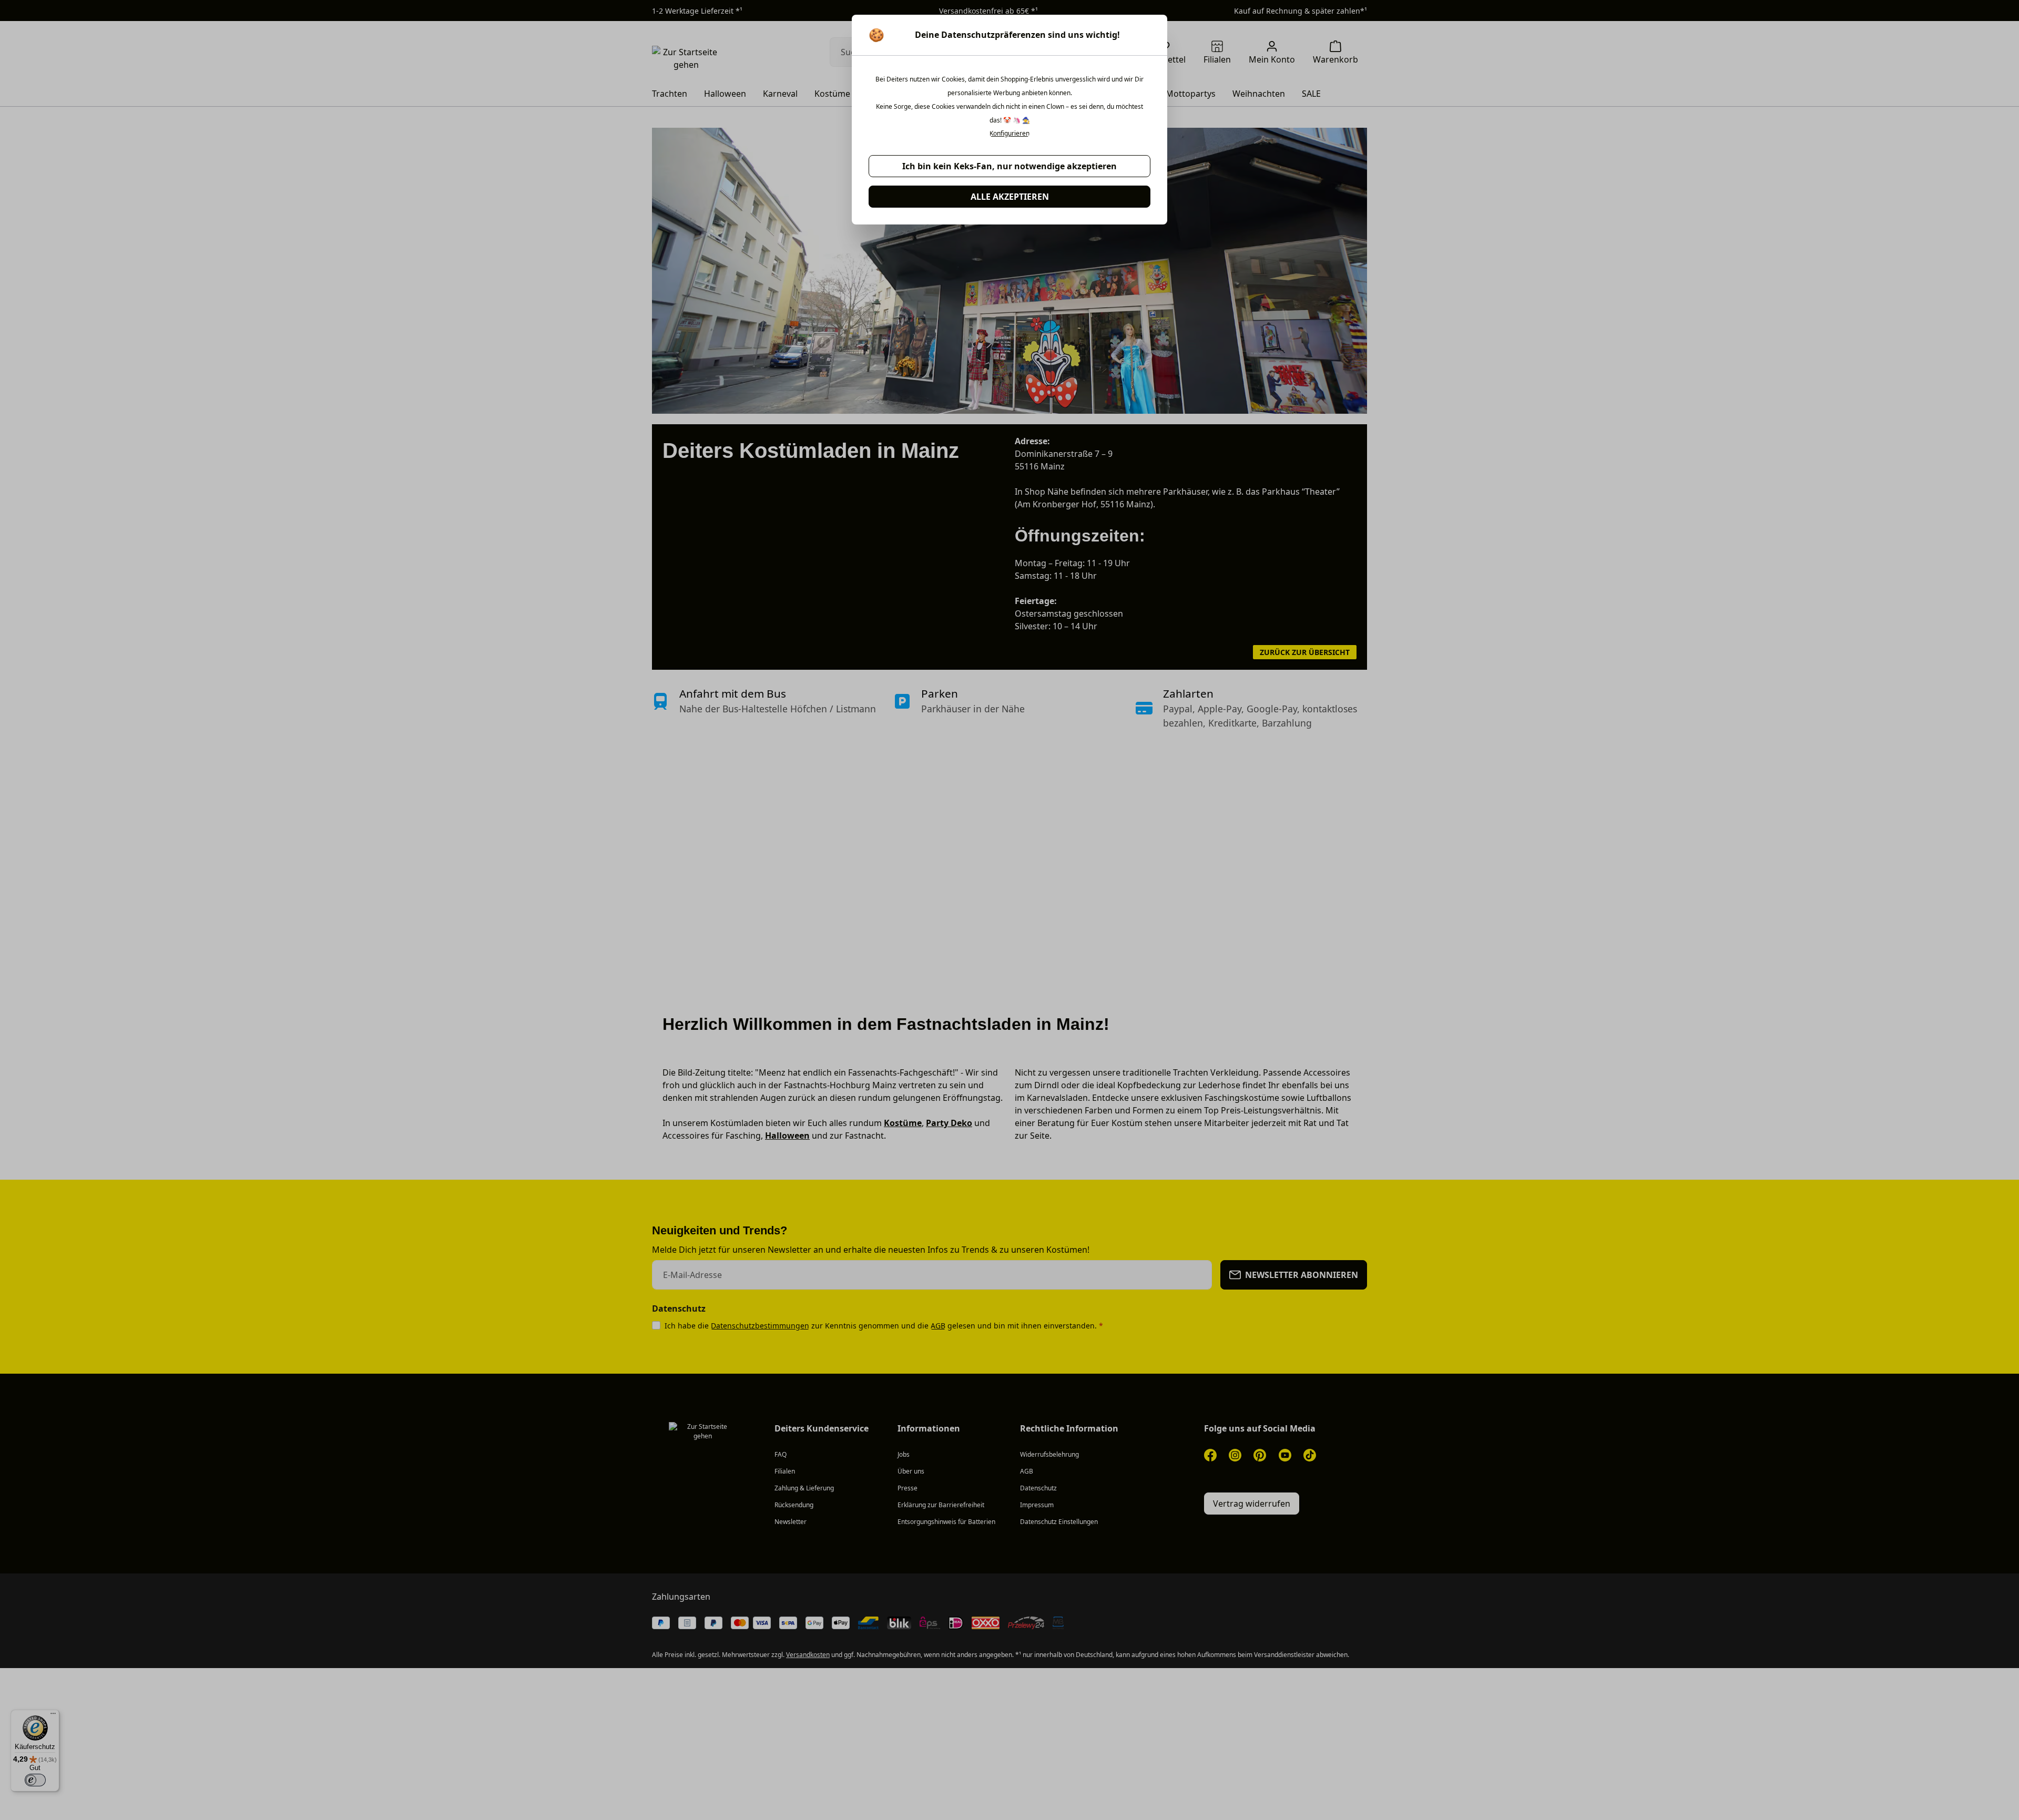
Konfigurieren (1009, 134)
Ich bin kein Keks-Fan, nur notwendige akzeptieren (1009, 166)
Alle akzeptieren (1010, 197)
